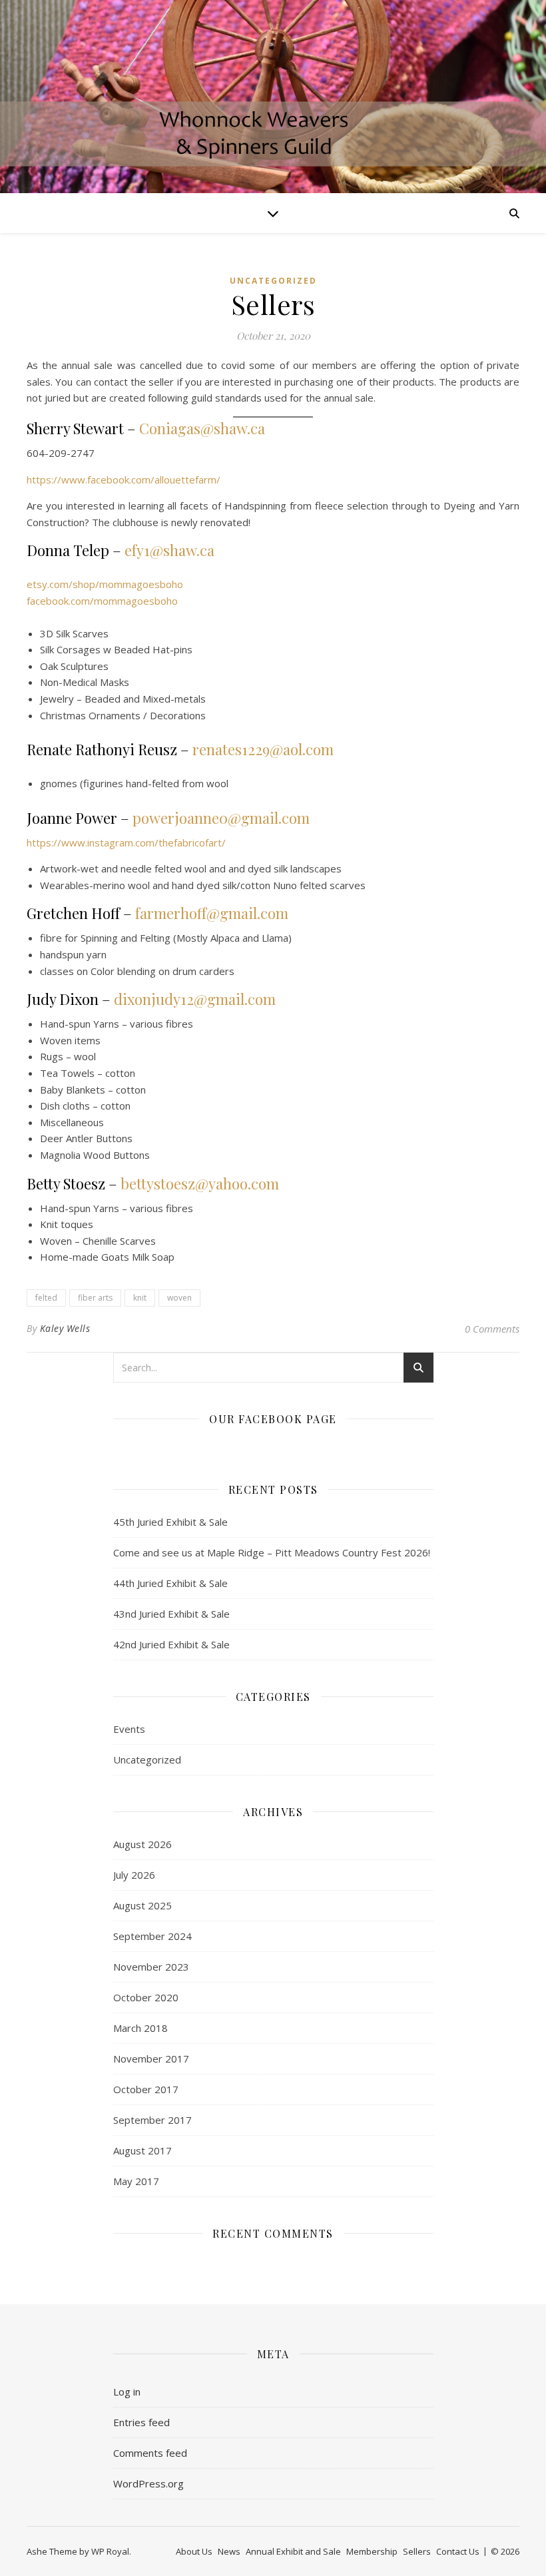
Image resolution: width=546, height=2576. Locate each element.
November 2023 (151, 1967)
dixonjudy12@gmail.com (195, 999)
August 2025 (142, 1905)
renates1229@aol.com (263, 749)
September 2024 (152, 1936)
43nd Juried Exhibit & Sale (171, 1614)
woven (179, 1298)
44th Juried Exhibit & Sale (170, 1583)
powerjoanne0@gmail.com (221, 818)
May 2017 (136, 2181)
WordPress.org (148, 2483)
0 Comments (492, 1329)
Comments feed (150, 2453)
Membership (372, 2551)
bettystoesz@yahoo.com (200, 1183)
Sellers (417, 2551)
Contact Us (458, 2551)
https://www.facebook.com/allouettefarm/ (124, 480)
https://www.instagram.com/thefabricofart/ (126, 842)
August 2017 (142, 2150)
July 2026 (134, 1875)
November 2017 (151, 2059)
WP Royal (110, 2551)
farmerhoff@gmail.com (212, 913)
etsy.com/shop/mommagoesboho (105, 584)
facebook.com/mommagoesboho (102, 601)
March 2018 (140, 2028)
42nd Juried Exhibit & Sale (171, 1644)
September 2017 (152, 2120)
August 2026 (142, 1844)
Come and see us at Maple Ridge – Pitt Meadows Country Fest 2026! (272, 1552)
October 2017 (146, 2089)
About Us (194, 2551)
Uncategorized (273, 281)
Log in (127, 2392)
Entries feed (141, 2422)
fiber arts (95, 1298)
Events (129, 1729)
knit (140, 1298)
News (229, 2551)
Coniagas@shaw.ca (202, 428)
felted (46, 1298)
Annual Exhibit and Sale (293, 2551)
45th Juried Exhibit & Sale (170, 1522)
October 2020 (146, 1997)
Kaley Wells (65, 1328)
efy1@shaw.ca (169, 550)
